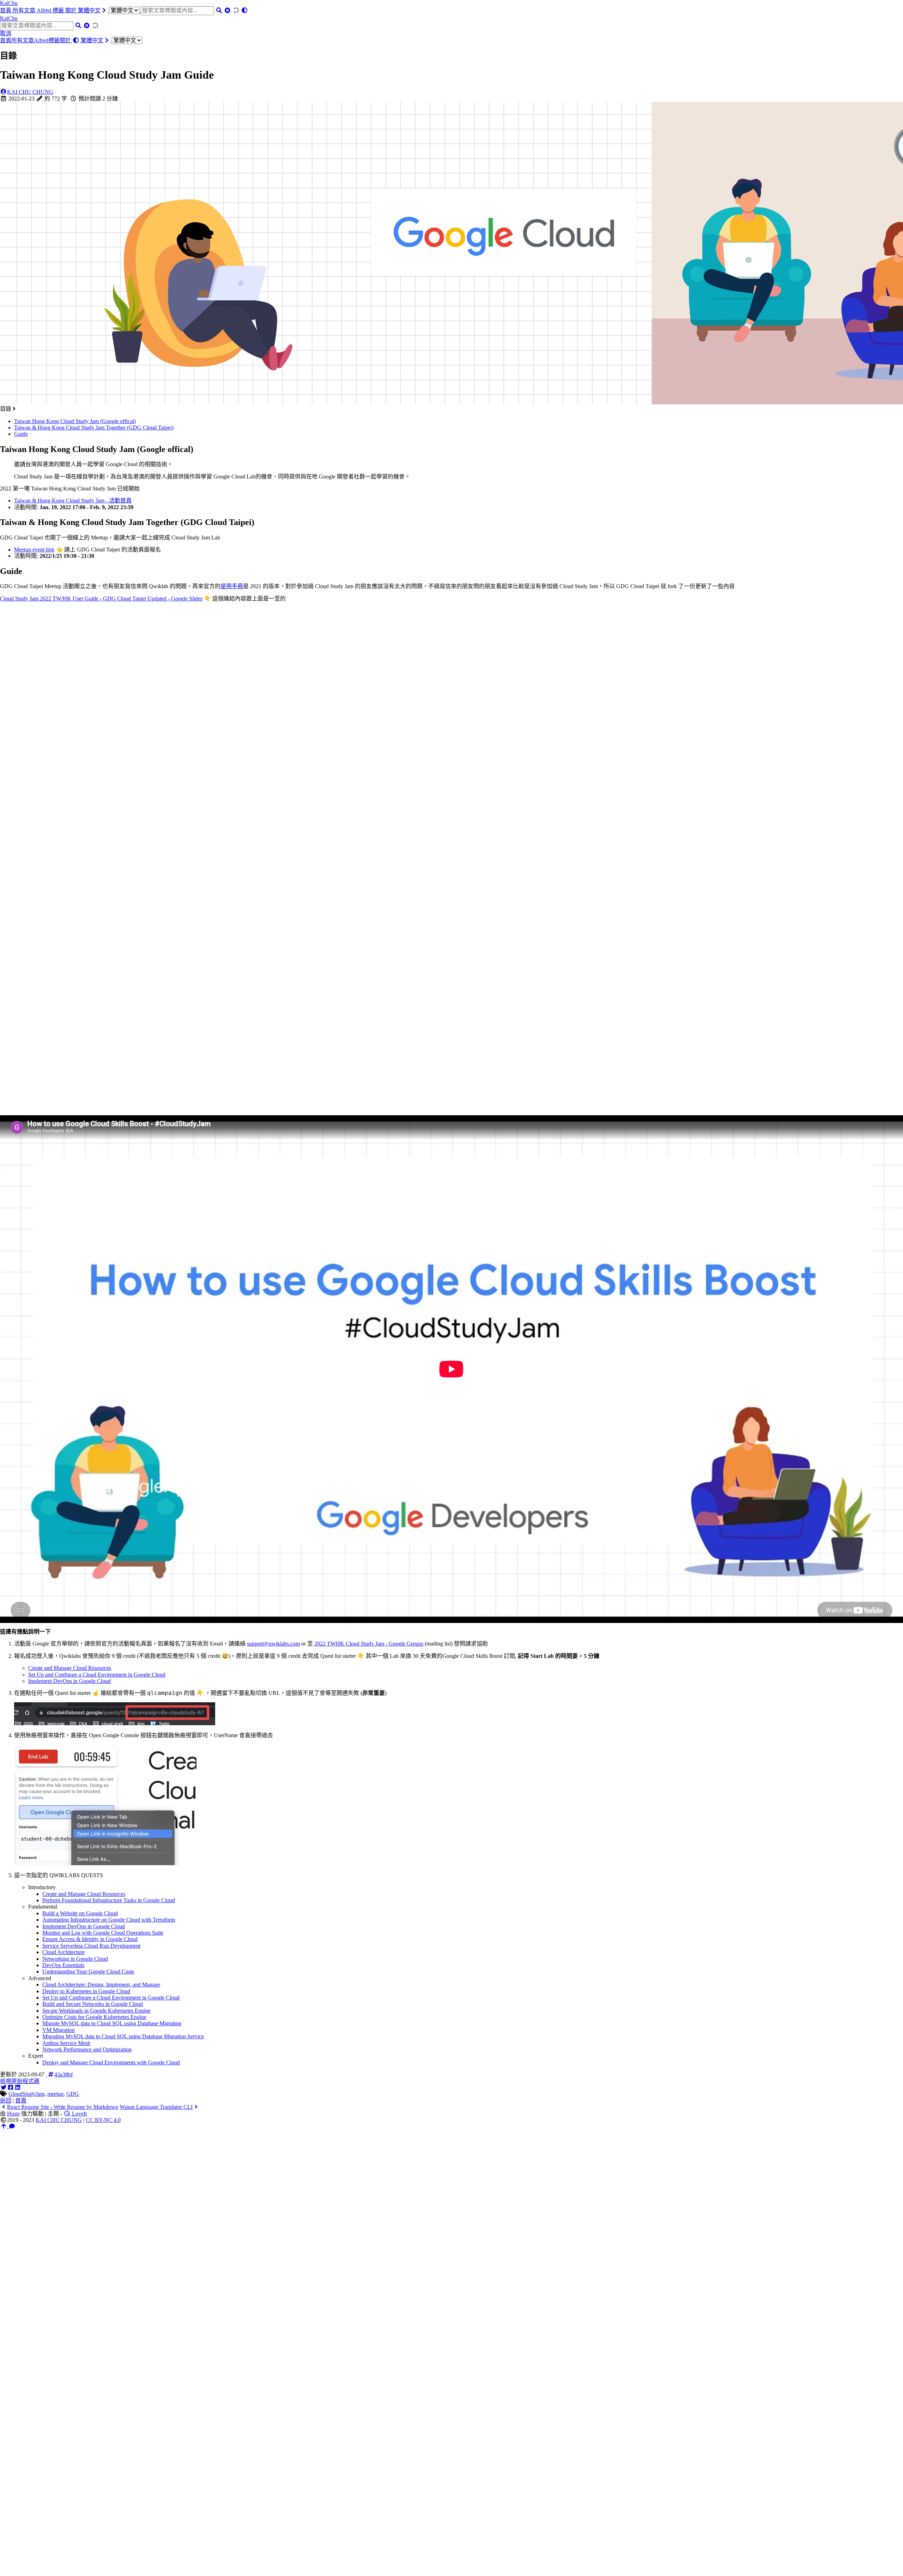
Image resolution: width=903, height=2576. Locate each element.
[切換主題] (244, 10)
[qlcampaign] (115, 1723)
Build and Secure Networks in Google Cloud (93, 2004)
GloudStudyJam (26, 2094)
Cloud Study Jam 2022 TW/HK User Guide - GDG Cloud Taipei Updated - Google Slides (101, 599)
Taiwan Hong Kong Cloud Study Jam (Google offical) (75, 421)
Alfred (45, 10)
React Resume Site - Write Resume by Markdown (63, 2107)
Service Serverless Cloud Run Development (91, 1946)
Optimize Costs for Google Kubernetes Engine (94, 2017)
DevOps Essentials (63, 1965)
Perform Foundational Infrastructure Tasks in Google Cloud (109, 1900)
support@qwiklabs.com (273, 1644)
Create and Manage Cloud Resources (70, 1668)
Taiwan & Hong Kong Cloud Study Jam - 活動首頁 (73, 500)
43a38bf (63, 2074)
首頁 (6, 10)
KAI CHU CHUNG (30, 92)
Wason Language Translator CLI (156, 2107)
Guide (21, 434)
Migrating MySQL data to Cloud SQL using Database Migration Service (123, 2036)
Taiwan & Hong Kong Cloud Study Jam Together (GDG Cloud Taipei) (94, 428)
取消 (6, 33)
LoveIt (79, 2114)
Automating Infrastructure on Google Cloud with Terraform (109, 1920)
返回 (6, 2101)
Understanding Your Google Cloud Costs (88, 1971)
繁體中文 (89, 10)
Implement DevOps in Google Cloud (69, 1681)
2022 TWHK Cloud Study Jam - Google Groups (369, 1644)
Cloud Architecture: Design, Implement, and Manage (101, 1985)
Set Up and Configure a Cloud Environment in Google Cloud (97, 1675)
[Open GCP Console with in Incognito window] (105, 1863)
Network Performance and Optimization (87, 2049)
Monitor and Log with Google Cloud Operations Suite (103, 1933)
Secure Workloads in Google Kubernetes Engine (96, 2011)
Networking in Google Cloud (75, 1959)
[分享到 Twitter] (4, 2087)
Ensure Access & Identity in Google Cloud (90, 1939)
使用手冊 (232, 586)
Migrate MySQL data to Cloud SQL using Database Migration (112, 2023)
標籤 (59, 10)
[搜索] (219, 10)
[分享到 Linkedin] (18, 2087)
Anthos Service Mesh (66, 2043)
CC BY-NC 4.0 (103, 2120)
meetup (55, 2094)
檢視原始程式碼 (20, 2081)
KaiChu (9, 3)
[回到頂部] (4, 2126)
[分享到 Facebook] (11, 2087)
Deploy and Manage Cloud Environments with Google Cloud (111, 2062)
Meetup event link (34, 550)
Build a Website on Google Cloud (80, 1913)
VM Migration (59, 2030)
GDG (73, 2094)
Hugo (13, 2114)
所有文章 (25, 10)
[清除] (228, 10)
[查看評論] (12, 2126)
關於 (72, 10)
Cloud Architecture (63, 1952)
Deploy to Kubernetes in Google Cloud (86, 1991)
